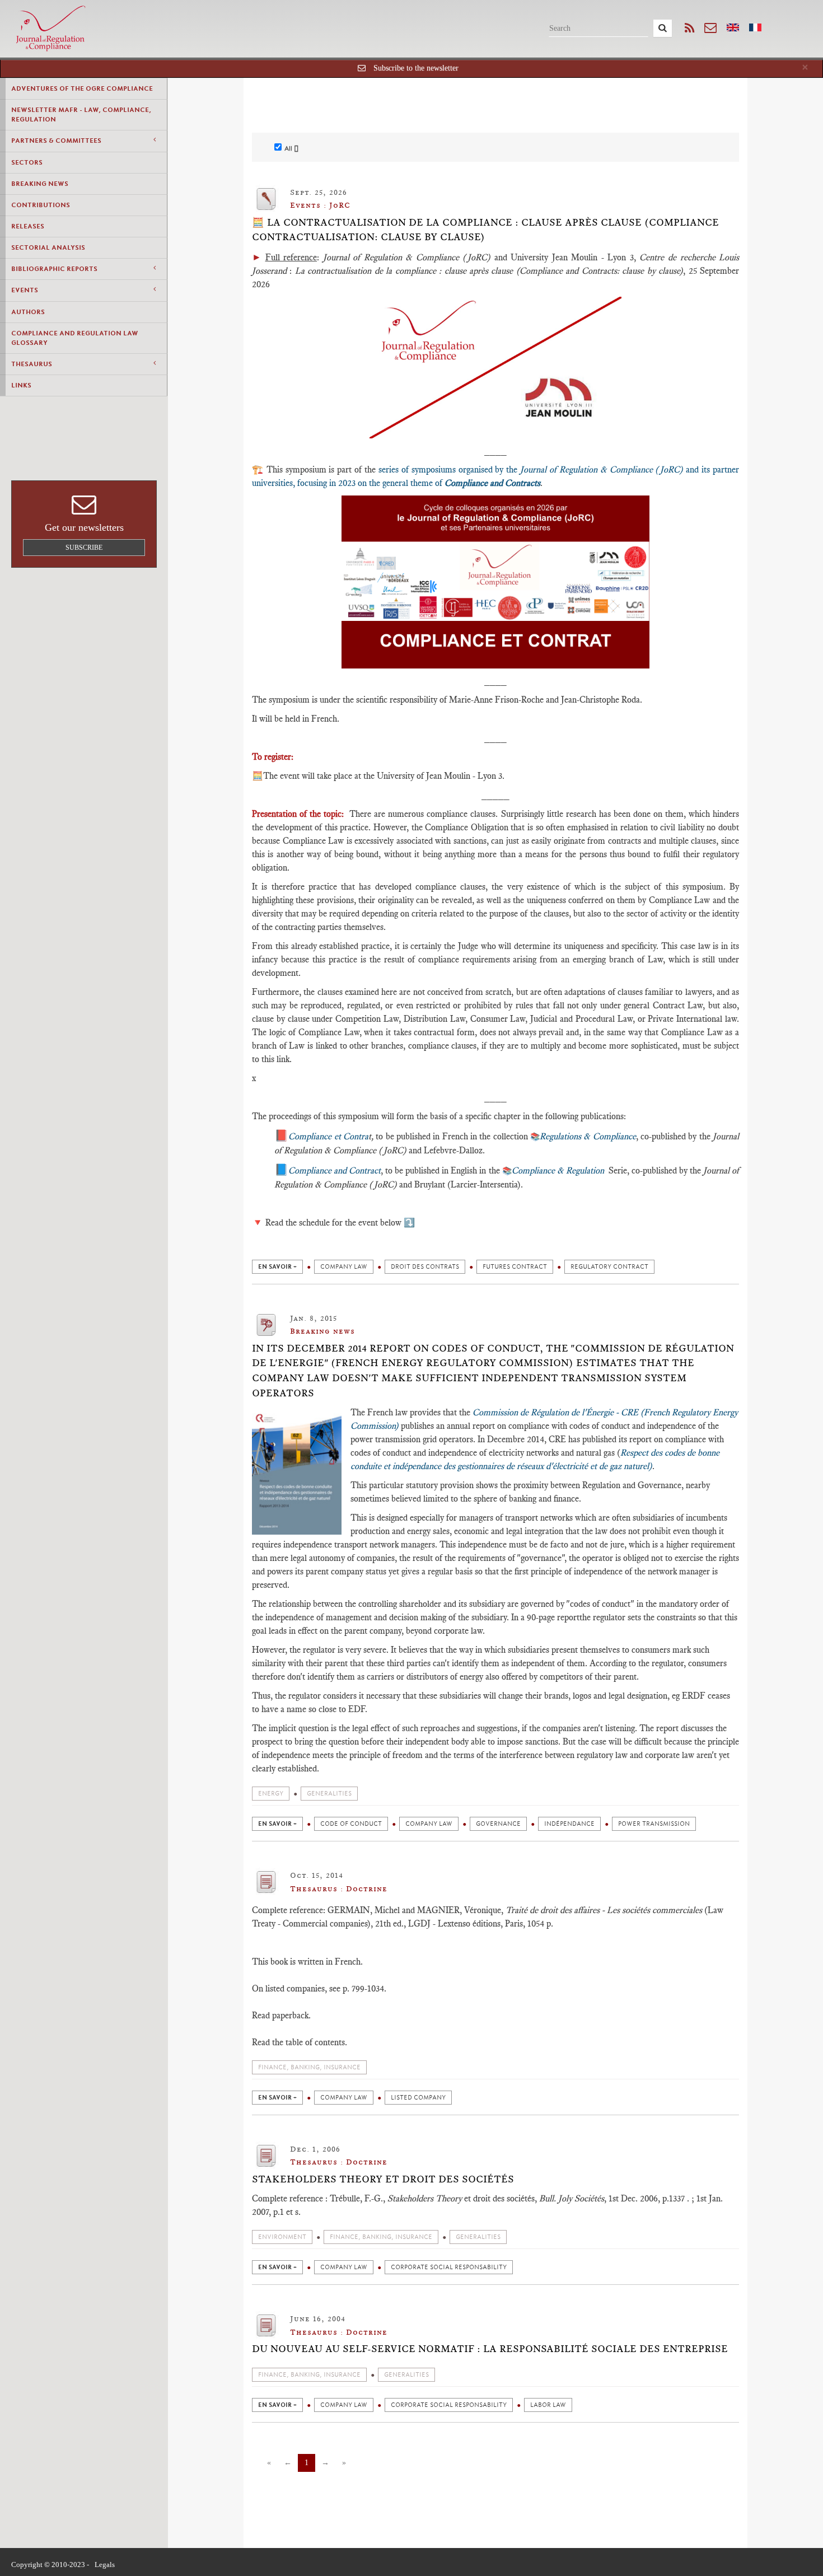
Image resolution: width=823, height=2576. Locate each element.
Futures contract (515, 1267)
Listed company (418, 2098)
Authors (28, 312)
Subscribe (84, 548)
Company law (344, 1267)
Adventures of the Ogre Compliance (82, 88)
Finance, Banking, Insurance (309, 2067)
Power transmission (654, 1824)
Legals (105, 2565)
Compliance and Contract (335, 1170)
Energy (271, 1794)
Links (21, 385)
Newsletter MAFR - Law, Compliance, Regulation (81, 114)
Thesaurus (32, 364)
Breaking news (40, 184)
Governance (498, 1824)
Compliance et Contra (328, 1136)
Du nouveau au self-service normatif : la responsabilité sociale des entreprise (490, 2349)
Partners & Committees (56, 141)
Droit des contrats (425, 1267)
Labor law (548, 2405)
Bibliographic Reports (54, 269)
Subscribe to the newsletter (416, 68)
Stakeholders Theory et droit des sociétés (383, 2179)
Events (25, 290)
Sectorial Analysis (48, 247)
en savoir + (277, 1267)
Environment (282, 2237)
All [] (291, 148)
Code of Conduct (351, 1824)
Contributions (41, 205)
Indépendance (569, 1824)
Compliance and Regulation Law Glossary (75, 338)
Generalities (329, 1794)
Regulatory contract (609, 1267)
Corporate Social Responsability (449, 2267)
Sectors (27, 162)
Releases (28, 226)
